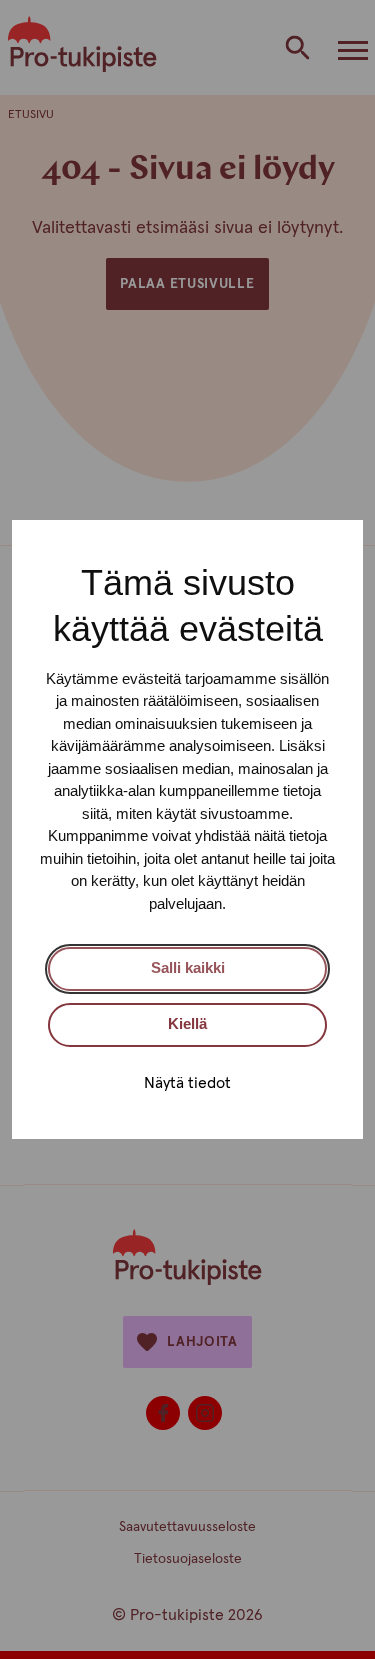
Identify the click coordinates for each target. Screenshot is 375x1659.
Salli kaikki (188, 967)
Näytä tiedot (187, 1083)
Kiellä (187, 1023)
